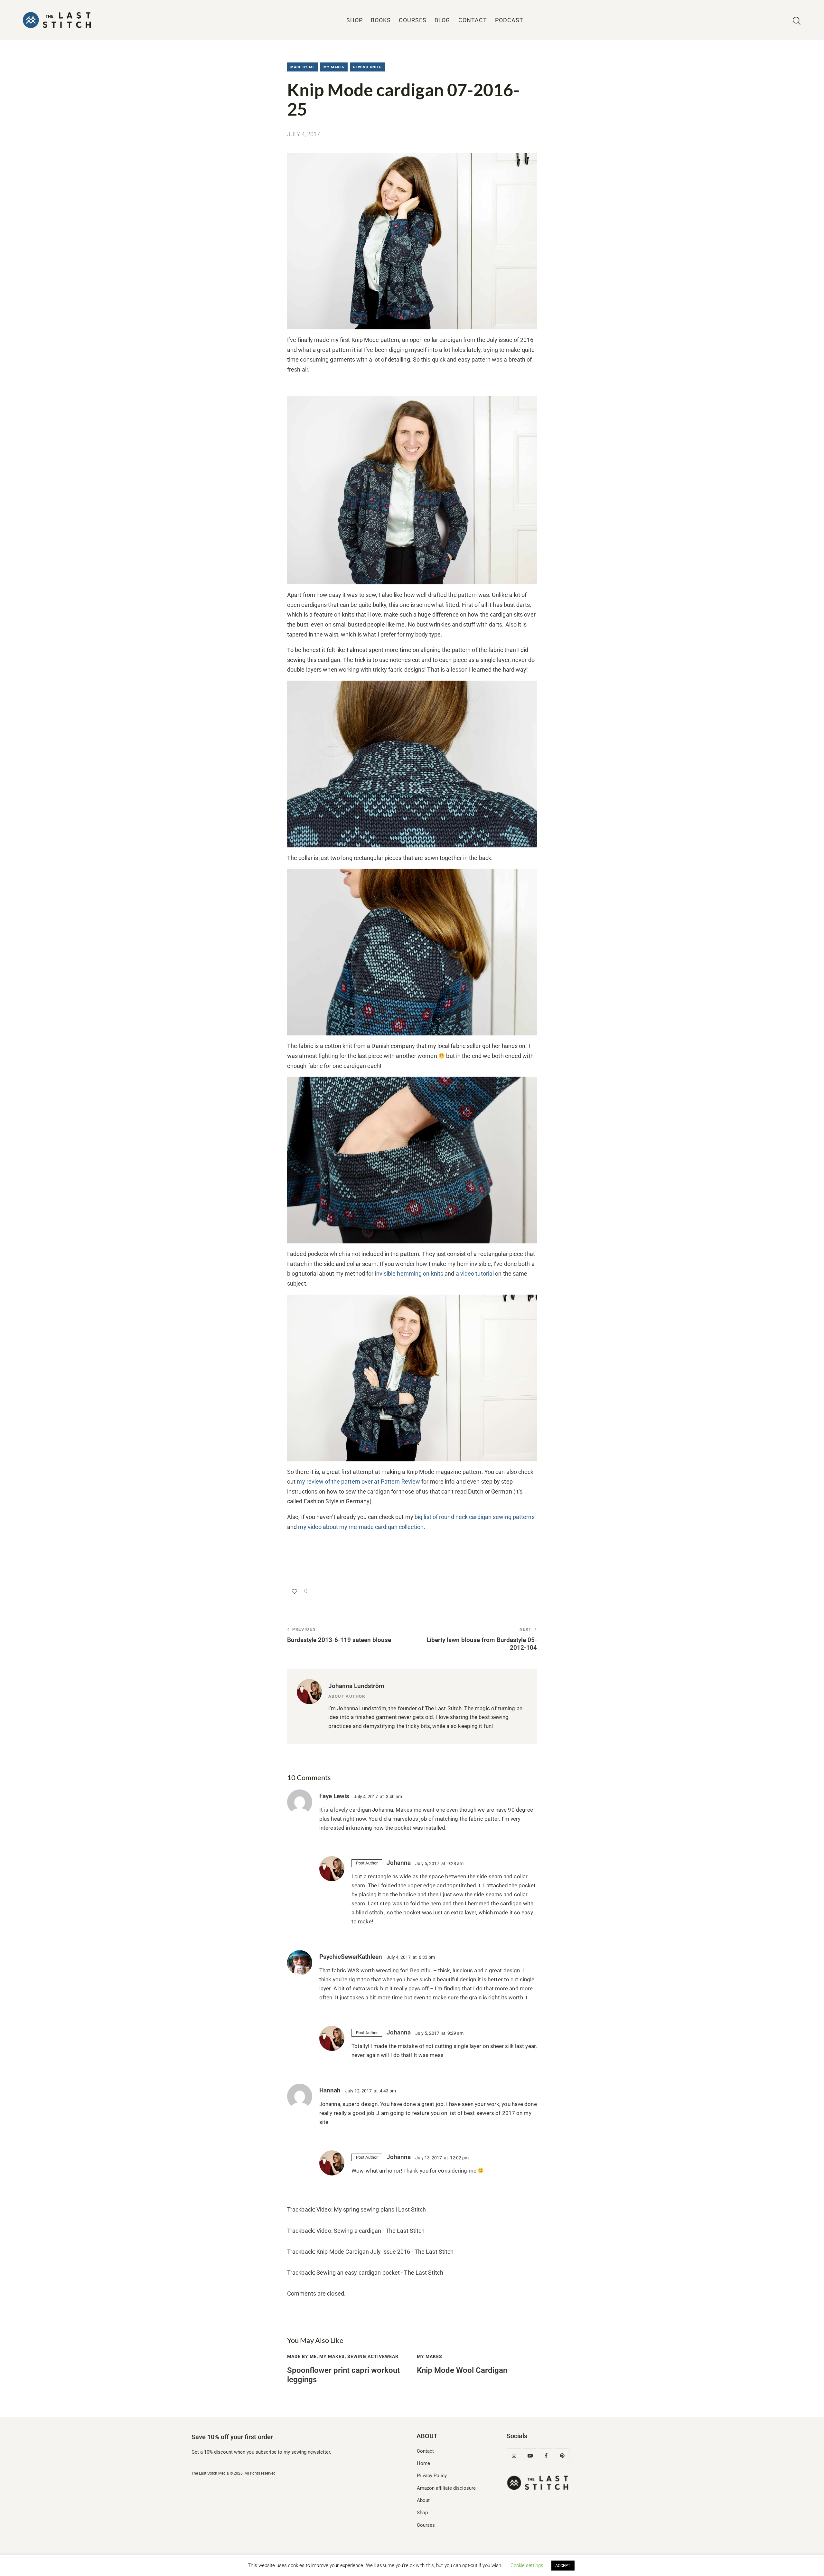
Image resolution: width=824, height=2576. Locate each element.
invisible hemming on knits (409, 1274)
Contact (425, 2451)
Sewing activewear (373, 2356)
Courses (426, 2525)
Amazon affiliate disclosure (446, 2488)
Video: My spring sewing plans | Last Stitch (371, 2209)
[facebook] (546, 2456)
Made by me (303, 67)
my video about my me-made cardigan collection (361, 1527)
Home (423, 2463)
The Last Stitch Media (210, 2473)
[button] (297, 1591)
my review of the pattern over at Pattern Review (358, 1481)
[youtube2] (530, 2456)
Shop (422, 2513)
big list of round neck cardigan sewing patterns (475, 1517)
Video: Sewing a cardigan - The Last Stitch (370, 2231)
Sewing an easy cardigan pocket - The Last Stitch (380, 2273)
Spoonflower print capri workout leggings (343, 2375)
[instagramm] (514, 2456)
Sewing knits (367, 67)
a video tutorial (476, 1274)
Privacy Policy (432, 2476)
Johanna (399, 1863)
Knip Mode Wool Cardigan (462, 2370)
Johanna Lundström (356, 1686)
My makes (334, 67)
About (423, 2500)
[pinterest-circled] (562, 2456)
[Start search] (797, 21)
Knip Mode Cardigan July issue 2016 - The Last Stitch (385, 2252)
